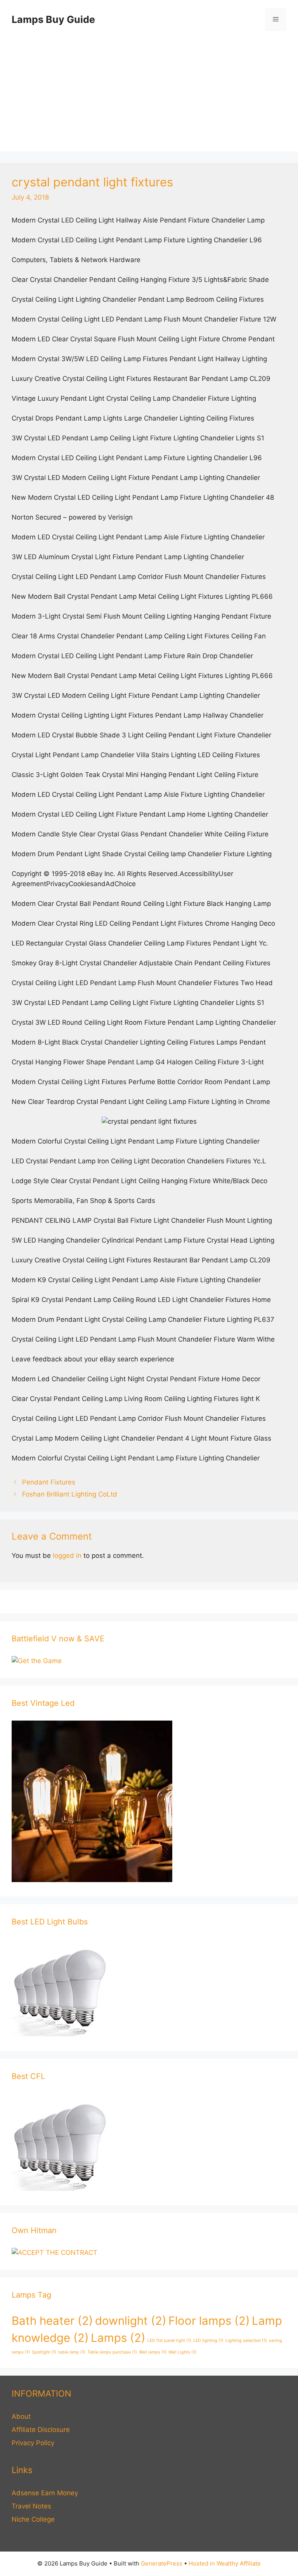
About (21, 2416)
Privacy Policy (33, 2443)
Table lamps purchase (112, 2352)
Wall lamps (153, 2352)
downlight (131, 2321)
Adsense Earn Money (45, 2493)
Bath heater (52, 2321)
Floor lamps (209, 2321)
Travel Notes (31, 2506)
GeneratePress (162, 2563)
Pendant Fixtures (49, 1482)
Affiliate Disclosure (41, 2430)
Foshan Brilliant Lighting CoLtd (70, 1494)
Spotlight (44, 2352)
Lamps (118, 2338)
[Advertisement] (149, 97)
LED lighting (208, 2340)
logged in (67, 1556)
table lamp (72, 2352)
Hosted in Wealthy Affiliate (225, 2563)
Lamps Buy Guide (53, 19)
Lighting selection (246, 2340)
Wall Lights (182, 2352)
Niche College (33, 2519)
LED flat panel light (169, 2340)
